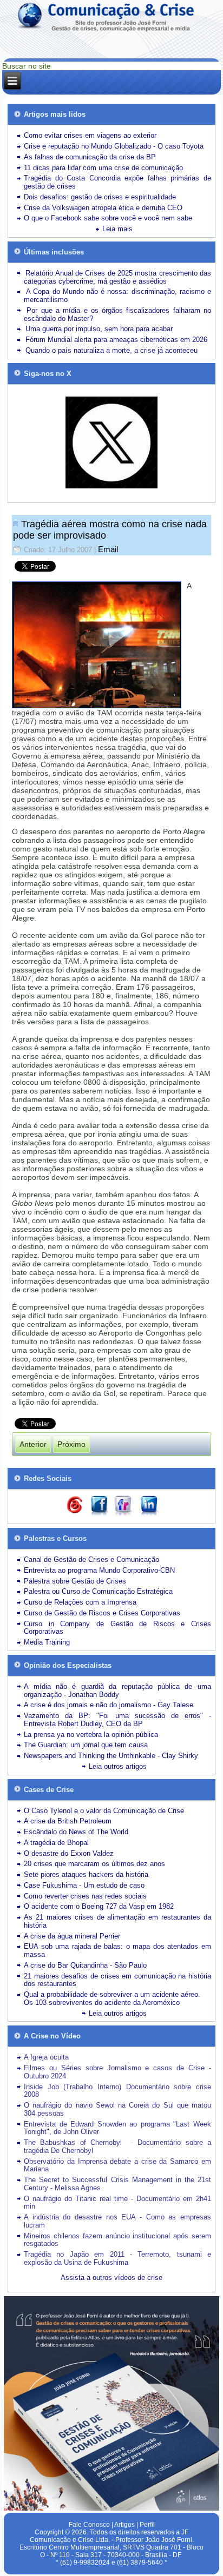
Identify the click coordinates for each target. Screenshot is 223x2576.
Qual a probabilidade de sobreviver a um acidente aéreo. (112, 1994)
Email (108, 549)
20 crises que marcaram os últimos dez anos (94, 1864)
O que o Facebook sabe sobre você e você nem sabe (108, 218)
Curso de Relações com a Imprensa (80, 1602)
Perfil (147, 2525)
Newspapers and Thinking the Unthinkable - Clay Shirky (111, 1756)
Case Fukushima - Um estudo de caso (84, 1885)
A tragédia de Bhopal (56, 1843)
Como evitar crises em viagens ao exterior (90, 135)
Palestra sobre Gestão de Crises (75, 1581)
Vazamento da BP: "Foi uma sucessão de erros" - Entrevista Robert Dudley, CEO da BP (117, 1720)
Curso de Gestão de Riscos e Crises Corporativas (102, 1613)
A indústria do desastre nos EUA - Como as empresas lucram (117, 2221)
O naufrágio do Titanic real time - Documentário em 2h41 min (117, 2203)
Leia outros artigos (118, 1766)
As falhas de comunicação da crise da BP (90, 157)
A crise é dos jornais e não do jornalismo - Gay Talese (109, 1705)
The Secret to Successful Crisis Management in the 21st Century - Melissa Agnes (117, 2184)
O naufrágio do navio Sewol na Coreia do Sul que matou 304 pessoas (117, 2109)
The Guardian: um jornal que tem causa (86, 1745)
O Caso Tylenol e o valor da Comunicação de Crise (104, 1811)
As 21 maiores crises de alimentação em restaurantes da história (117, 1921)
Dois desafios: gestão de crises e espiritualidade (100, 197)
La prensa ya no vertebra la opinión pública (91, 1735)
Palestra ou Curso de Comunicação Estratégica (98, 1591)
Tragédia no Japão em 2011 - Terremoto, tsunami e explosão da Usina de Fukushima (117, 2258)
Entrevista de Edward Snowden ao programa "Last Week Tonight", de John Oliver (117, 2128)
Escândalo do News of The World (76, 1832)
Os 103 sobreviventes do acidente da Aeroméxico (102, 2003)
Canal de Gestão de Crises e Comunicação (91, 1559)
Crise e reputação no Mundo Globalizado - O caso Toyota (114, 146)
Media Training (47, 1642)
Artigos (124, 2525)
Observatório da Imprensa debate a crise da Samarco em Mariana (117, 2165)
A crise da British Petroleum (68, 1821)
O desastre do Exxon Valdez (69, 1853)
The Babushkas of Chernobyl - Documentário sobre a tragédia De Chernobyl (117, 2146)
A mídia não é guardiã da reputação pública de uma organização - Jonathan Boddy (117, 1691)
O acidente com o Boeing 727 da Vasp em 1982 (99, 1906)
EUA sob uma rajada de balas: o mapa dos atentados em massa (117, 1950)
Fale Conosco (89, 2525)
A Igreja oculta (46, 2057)
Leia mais (117, 229)
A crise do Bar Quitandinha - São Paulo (85, 1965)
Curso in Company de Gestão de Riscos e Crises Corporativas (117, 1628)
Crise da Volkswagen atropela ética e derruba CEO (103, 208)
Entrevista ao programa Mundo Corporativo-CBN (99, 1570)
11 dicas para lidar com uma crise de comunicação (103, 168)
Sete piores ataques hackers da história (86, 1874)
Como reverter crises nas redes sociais (85, 1896)
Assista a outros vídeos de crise (111, 2278)
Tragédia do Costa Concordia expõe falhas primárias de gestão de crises (117, 182)
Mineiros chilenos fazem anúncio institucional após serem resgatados (117, 2240)
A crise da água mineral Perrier (72, 1936)
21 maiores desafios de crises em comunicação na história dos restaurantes (117, 1980)
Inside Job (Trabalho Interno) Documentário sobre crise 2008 (117, 2091)
